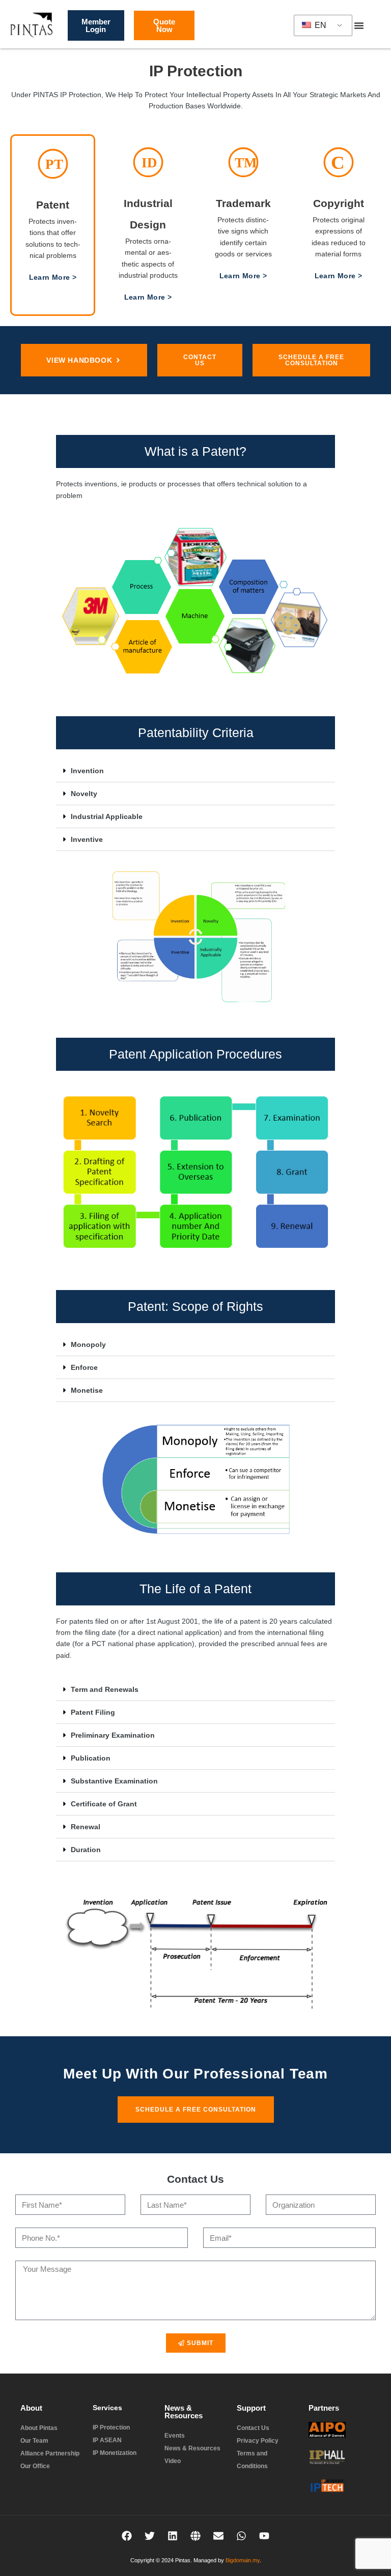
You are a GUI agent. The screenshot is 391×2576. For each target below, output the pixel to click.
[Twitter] (150, 2536)
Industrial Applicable (107, 816)
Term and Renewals (105, 1689)
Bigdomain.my (243, 2560)
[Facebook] (127, 2536)
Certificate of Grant (104, 1804)
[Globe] (195, 2536)
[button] (359, 25)
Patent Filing (93, 1712)
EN (319, 25)
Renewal (86, 1827)
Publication (91, 1758)
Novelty (84, 794)
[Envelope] (218, 2536)
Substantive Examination (114, 1781)
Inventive (87, 839)
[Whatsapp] (241, 2536)
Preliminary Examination (113, 1735)
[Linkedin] (173, 2536)
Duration (86, 1850)
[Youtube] (264, 2536)
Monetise (87, 1390)
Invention (87, 771)
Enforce (84, 1367)
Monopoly (88, 1344)
